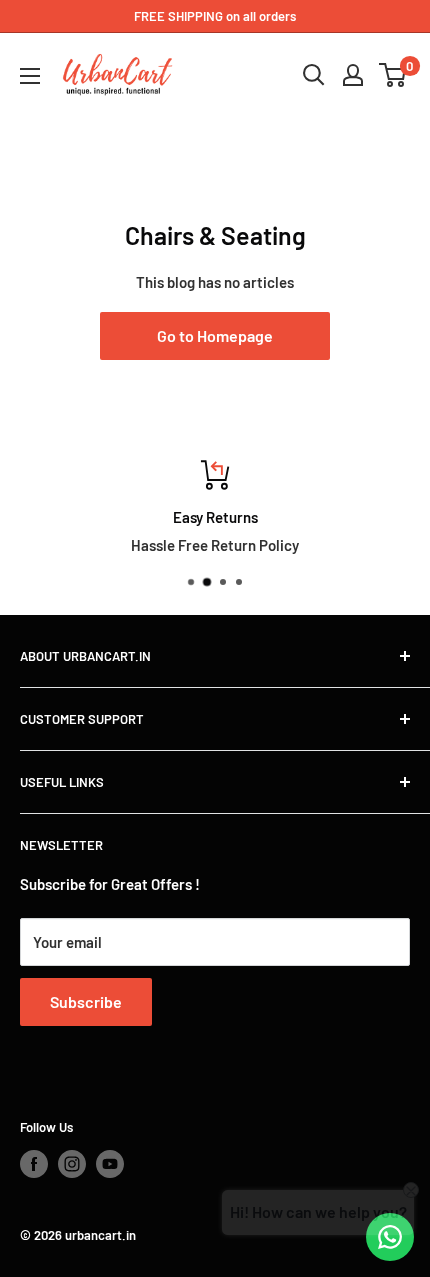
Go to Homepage (215, 335)
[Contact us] (390, 1237)
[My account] (353, 75)
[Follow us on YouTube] (110, 1164)
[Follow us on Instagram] (72, 1164)
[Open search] (314, 75)
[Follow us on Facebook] (34, 1164)
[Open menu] (30, 76)
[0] (393, 75)
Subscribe (86, 1001)
